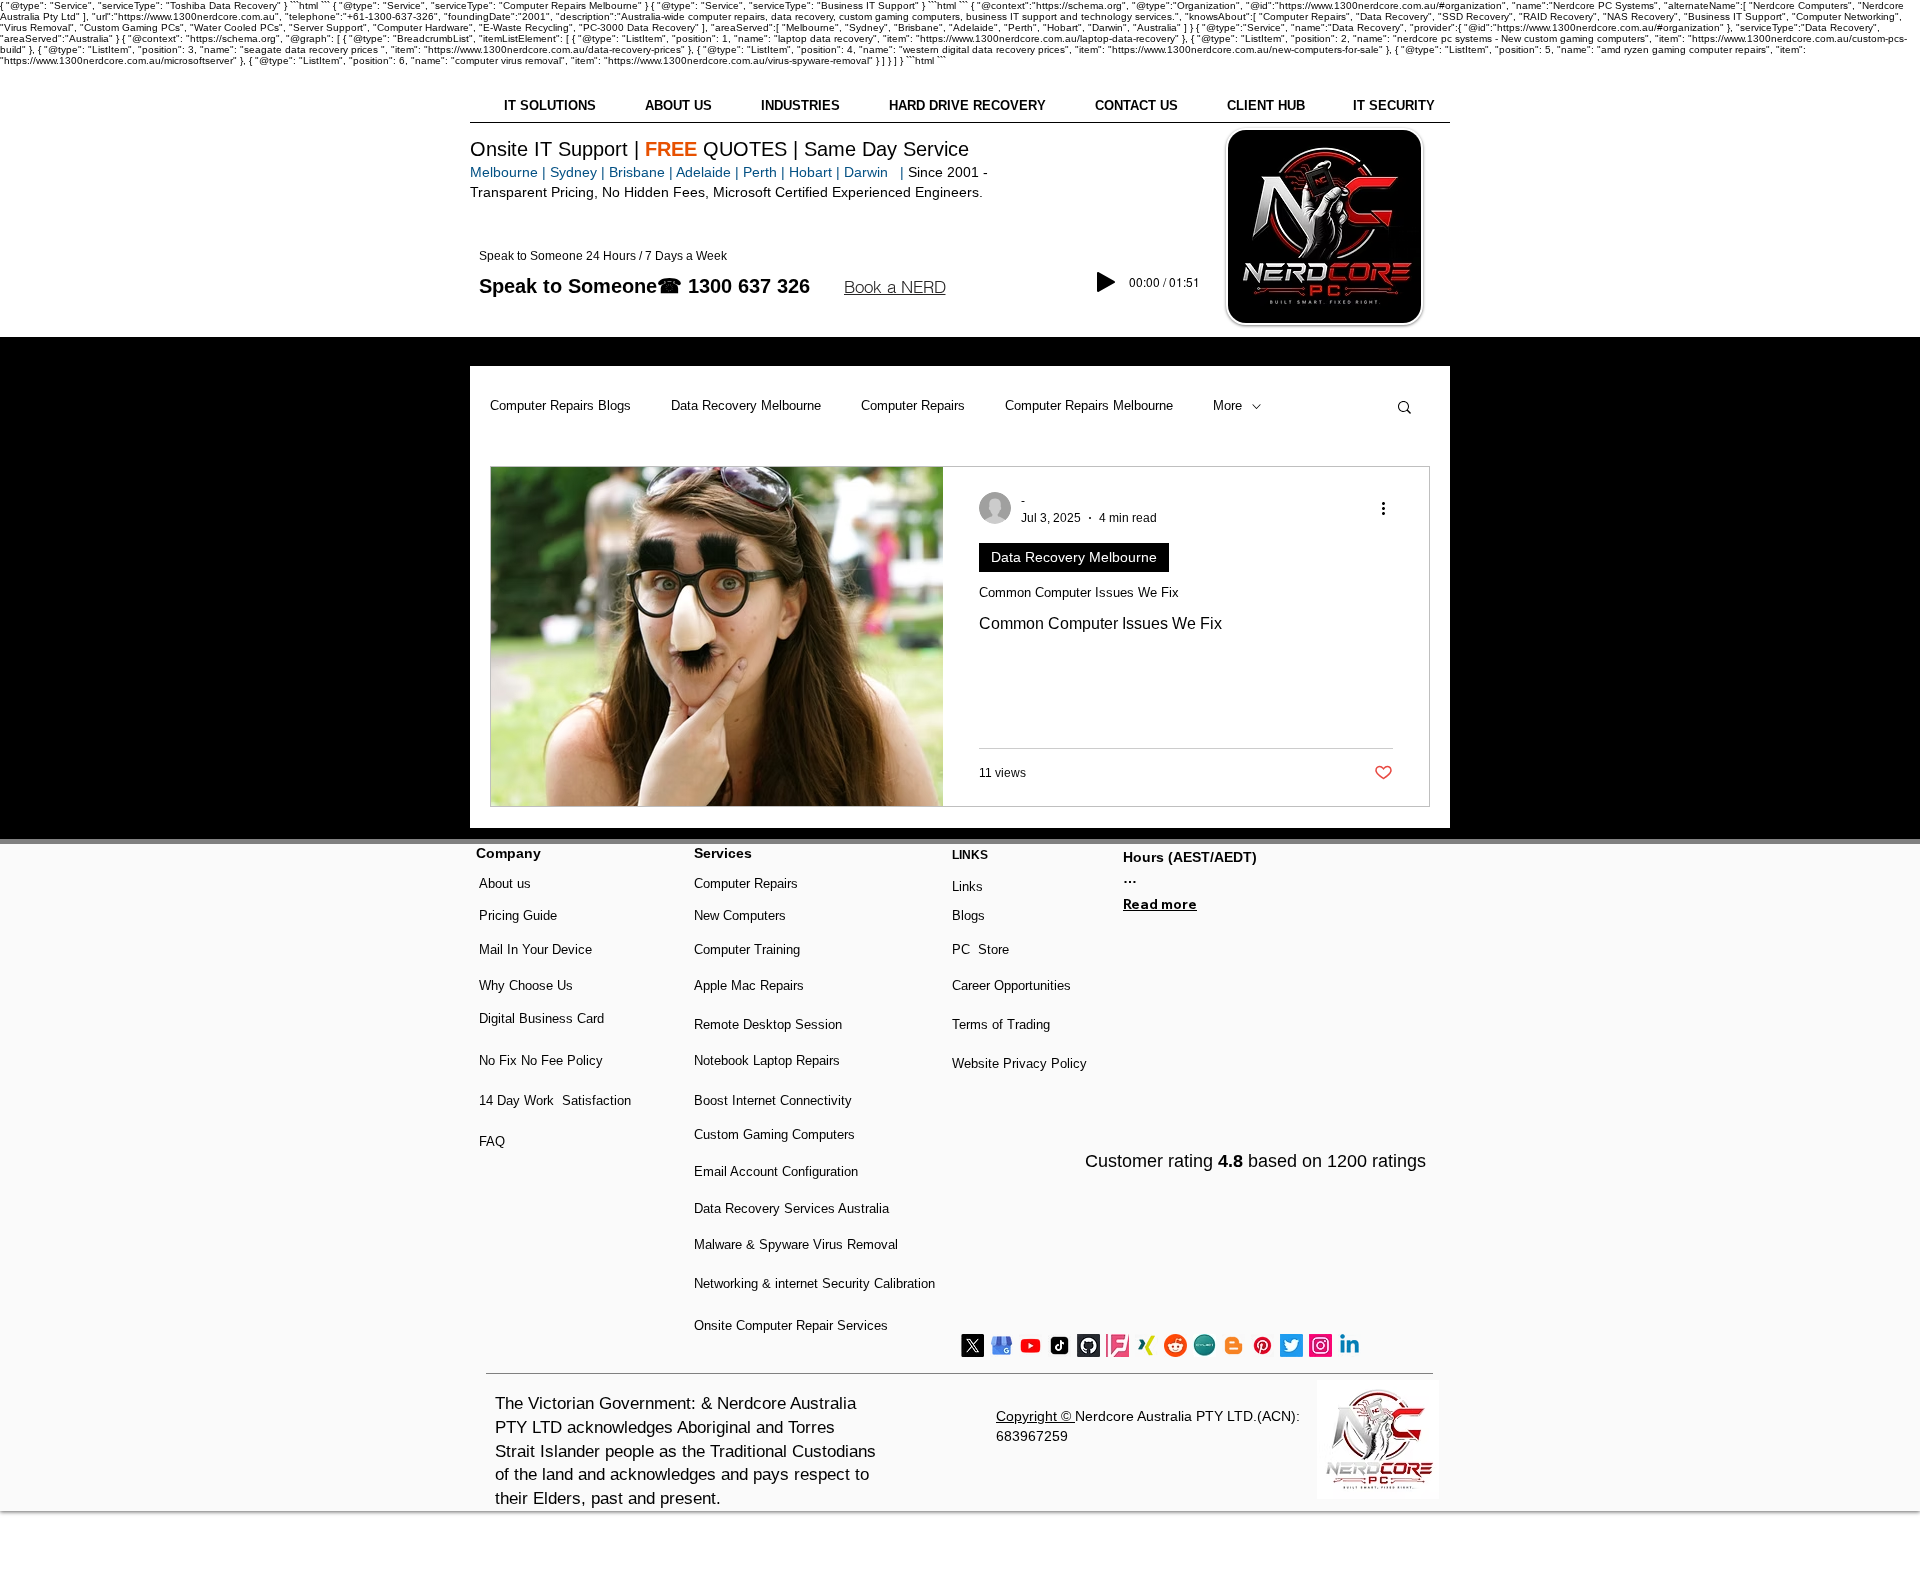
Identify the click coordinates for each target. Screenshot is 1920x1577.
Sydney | (575, 172)
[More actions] (1390, 508)
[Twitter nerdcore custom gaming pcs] (1291, 1345)
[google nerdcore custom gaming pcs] (1001, 1345)
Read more (1160, 904)
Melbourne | (508, 172)
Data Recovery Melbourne (746, 405)
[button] (894, 287)
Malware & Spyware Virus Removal (796, 1244)
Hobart (810, 172)
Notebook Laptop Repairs (769, 1060)
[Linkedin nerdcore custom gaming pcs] (1349, 1345)
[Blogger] (1233, 1345)
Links (967, 886)
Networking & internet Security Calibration (814, 1283)
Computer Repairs (913, 405)
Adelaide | (707, 172)
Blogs (968, 915)
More (1227, 405)
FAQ (492, 1141)
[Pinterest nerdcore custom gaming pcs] (1262, 1345)
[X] (972, 1345)
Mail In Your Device (537, 949)
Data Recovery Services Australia (791, 1208)
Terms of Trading (1001, 1024)
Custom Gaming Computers (774, 1134)
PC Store (980, 949)
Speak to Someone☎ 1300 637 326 (644, 286)
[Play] (1106, 282)
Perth (760, 172)
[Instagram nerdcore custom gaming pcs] (1320, 1345)
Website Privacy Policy (1019, 1063)
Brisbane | (641, 172)
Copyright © (1035, 1416)
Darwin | (876, 172)
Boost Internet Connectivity (773, 1100)
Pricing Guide (518, 915)
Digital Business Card (541, 1018)
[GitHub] (1088, 1345)
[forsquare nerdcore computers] (1117, 1345)
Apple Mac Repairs (749, 985)
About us (505, 883)
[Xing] (1146, 1345)
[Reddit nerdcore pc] (1175, 1345)
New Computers (740, 915)
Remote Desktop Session (768, 1024)
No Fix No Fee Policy (541, 1060)
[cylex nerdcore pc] (1204, 1345)
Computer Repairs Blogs (560, 405)
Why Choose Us (526, 985)
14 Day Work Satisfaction (555, 1100)
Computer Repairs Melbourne (1089, 405)
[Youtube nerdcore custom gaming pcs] (1030, 1345)
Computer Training (747, 949)
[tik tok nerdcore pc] (1059, 1345)
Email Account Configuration (776, 1171)
